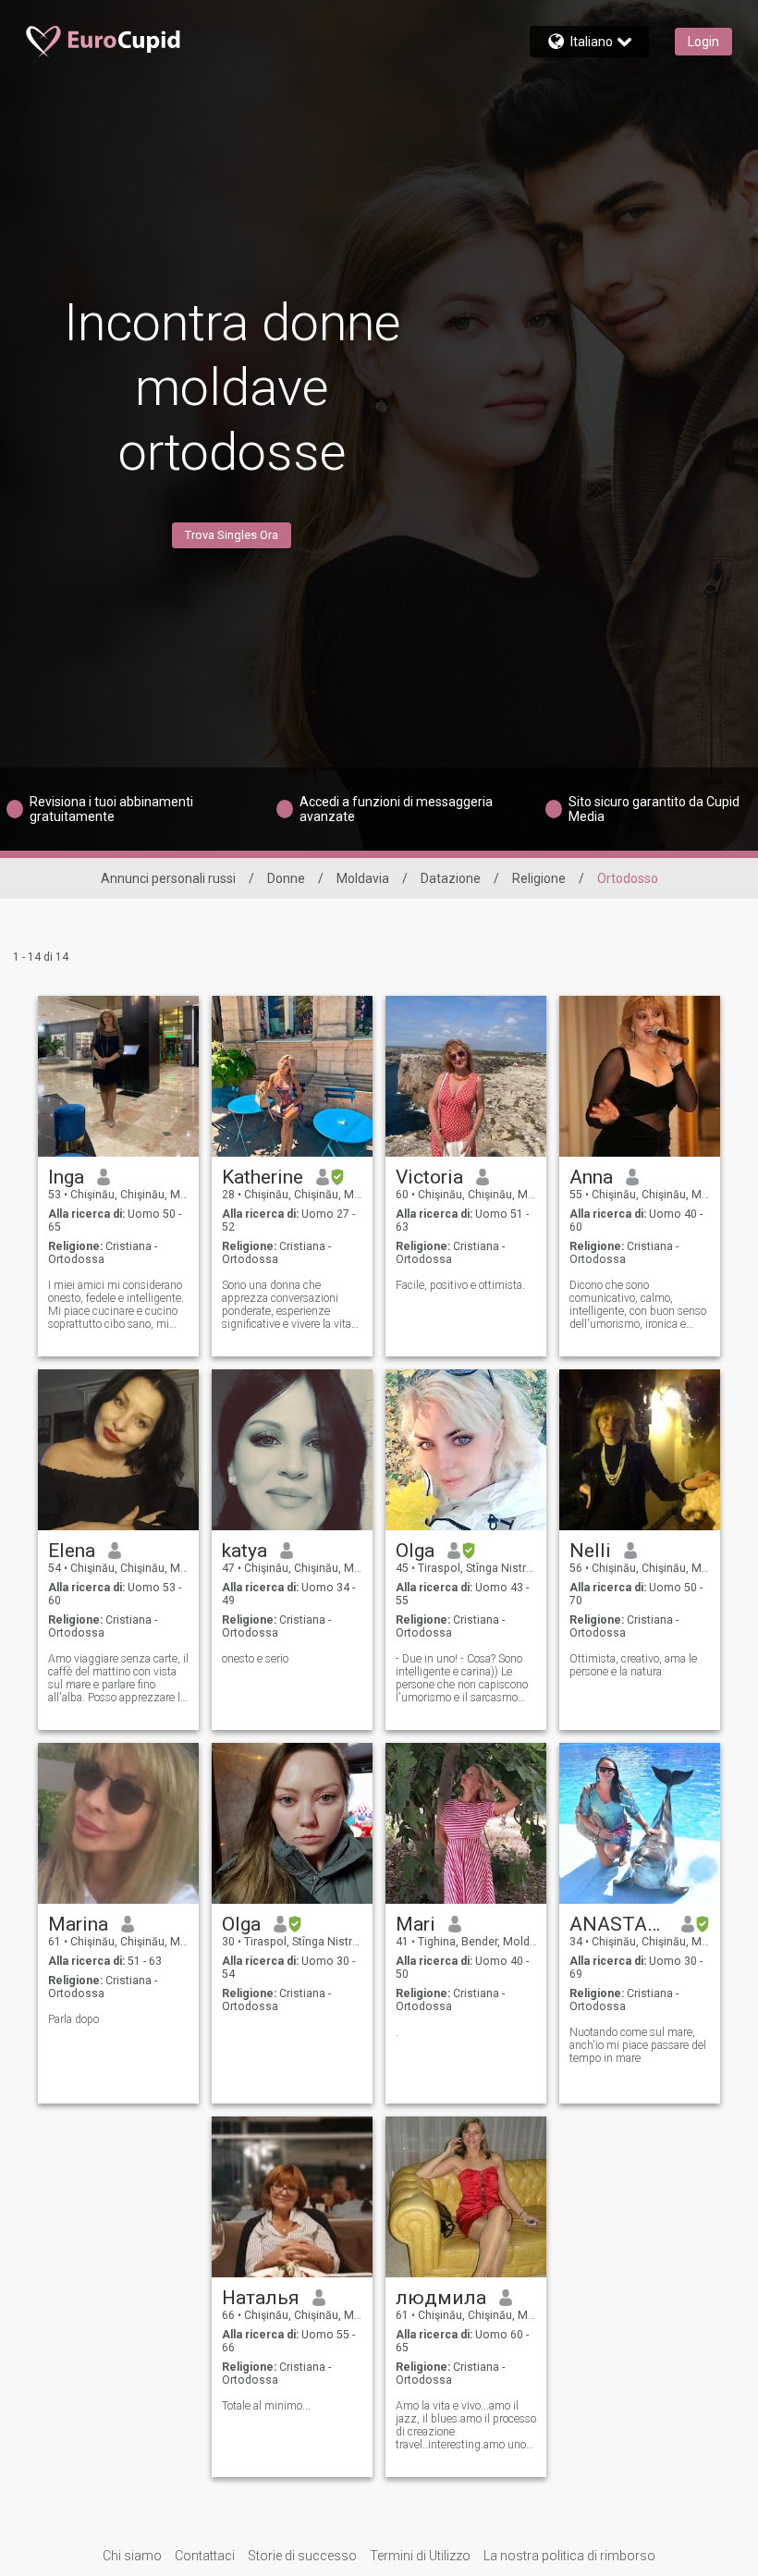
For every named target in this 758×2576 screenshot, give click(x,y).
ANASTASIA (619, 1924)
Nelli (590, 1551)
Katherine (263, 1177)
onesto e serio (255, 1659)
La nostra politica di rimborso (569, 2556)
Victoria (429, 1177)
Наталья (261, 2298)
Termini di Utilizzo (420, 2556)
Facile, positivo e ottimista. (460, 1285)
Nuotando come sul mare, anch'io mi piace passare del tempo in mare (638, 2045)
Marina (78, 1924)
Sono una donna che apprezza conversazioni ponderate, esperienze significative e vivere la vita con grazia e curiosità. (287, 1305)
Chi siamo (132, 2556)
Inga (66, 1177)
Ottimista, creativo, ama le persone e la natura (633, 1665)
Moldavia (363, 878)
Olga (415, 1551)
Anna (591, 1177)
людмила (441, 2298)
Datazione (451, 878)
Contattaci (205, 2556)
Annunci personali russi (168, 878)
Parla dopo (73, 2019)
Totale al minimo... (266, 2406)
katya (245, 1551)
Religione (539, 878)
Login (703, 42)
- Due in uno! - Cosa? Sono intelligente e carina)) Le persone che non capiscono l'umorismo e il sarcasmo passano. (462, 1678)
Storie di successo (302, 2556)
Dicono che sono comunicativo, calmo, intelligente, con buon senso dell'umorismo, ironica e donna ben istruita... (638, 1305)
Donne (286, 878)
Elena (72, 1551)
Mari (416, 1924)
